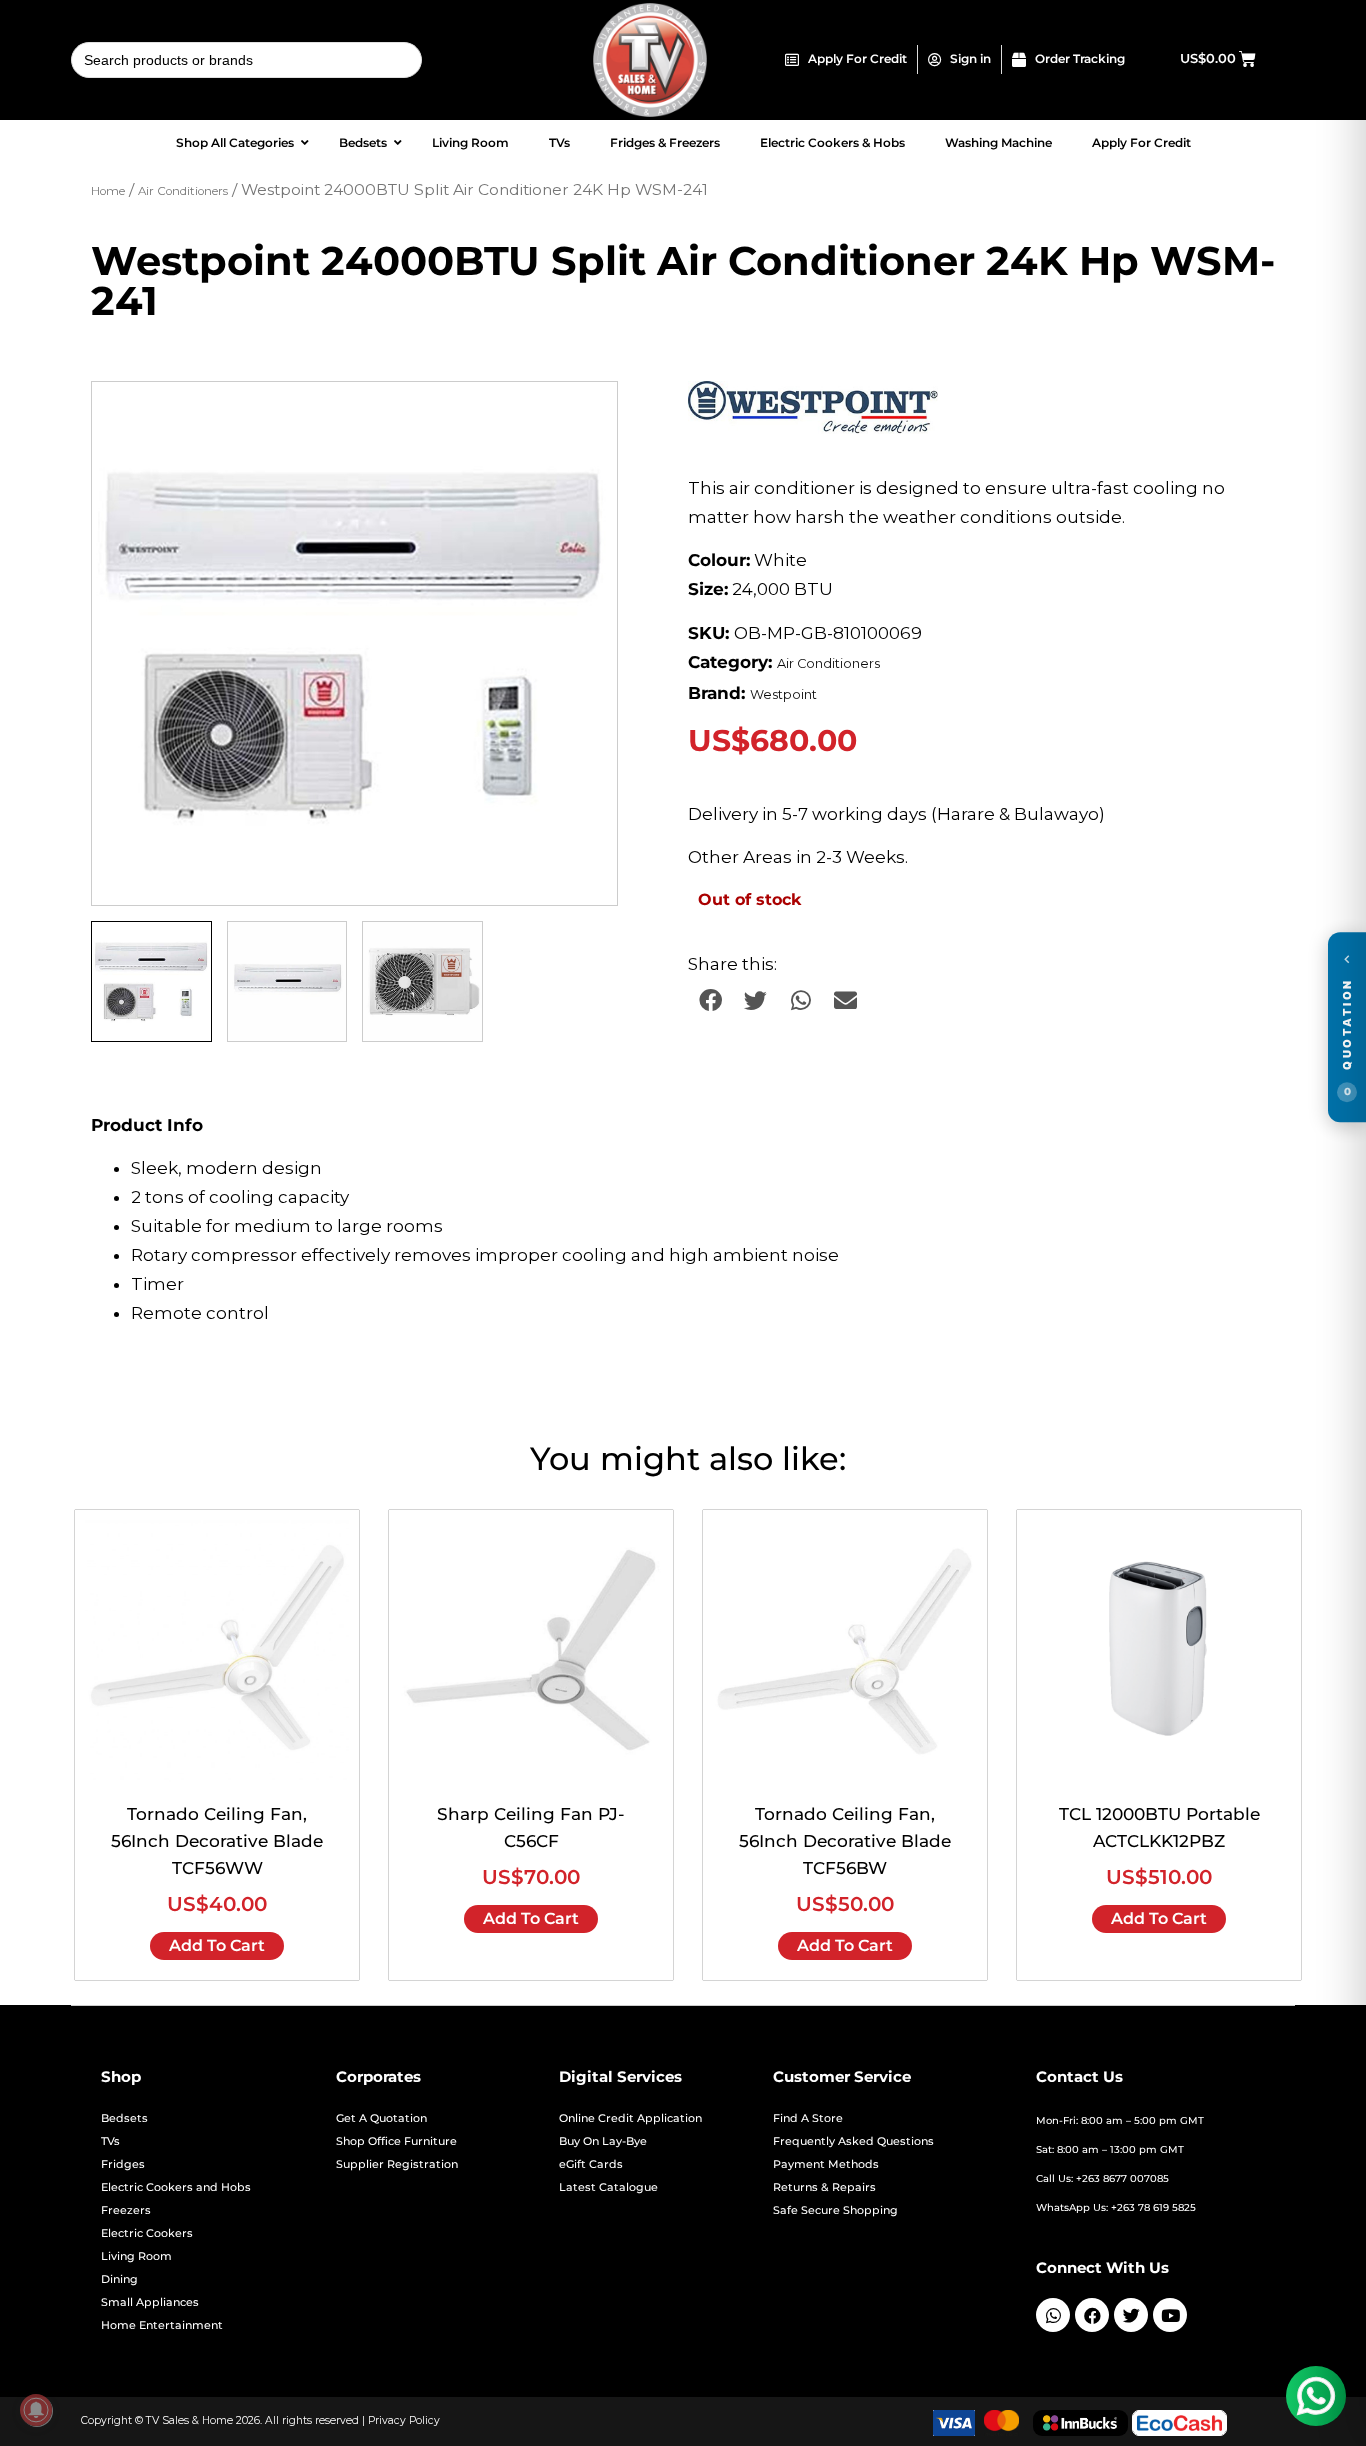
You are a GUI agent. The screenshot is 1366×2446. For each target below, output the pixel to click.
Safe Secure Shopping (835, 2210)
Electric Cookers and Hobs (176, 2187)
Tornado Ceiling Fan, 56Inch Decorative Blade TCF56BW (845, 1841)
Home (108, 191)
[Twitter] (1131, 2315)
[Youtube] (1170, 2315)
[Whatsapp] (1053, 2315)
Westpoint (783, 694)
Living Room (136, 2256)
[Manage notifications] (36, 2410)
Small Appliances (150, 2302)
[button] (583, 416)
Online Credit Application (630, 2118)
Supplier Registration (397, 2164)
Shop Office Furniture (396, 2141)
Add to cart (217, 1945)
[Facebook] (1092, 2315)
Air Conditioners (183, 191)
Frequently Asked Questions (853, 2141)
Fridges (123, 2164)
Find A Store (808, 2118)
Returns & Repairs (824, 2187)
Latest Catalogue (608, 2187)
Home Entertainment (162, 2325)
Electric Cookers (147, 2233)
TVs (110, 2141)
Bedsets (124, 2118)
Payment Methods (826, 2164)
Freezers (126, 2210)
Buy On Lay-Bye (603, 2141)
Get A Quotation (381, 2118)
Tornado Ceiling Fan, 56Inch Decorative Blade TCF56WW (217, 1841)
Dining (119, 2279)
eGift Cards (591, 2164)
